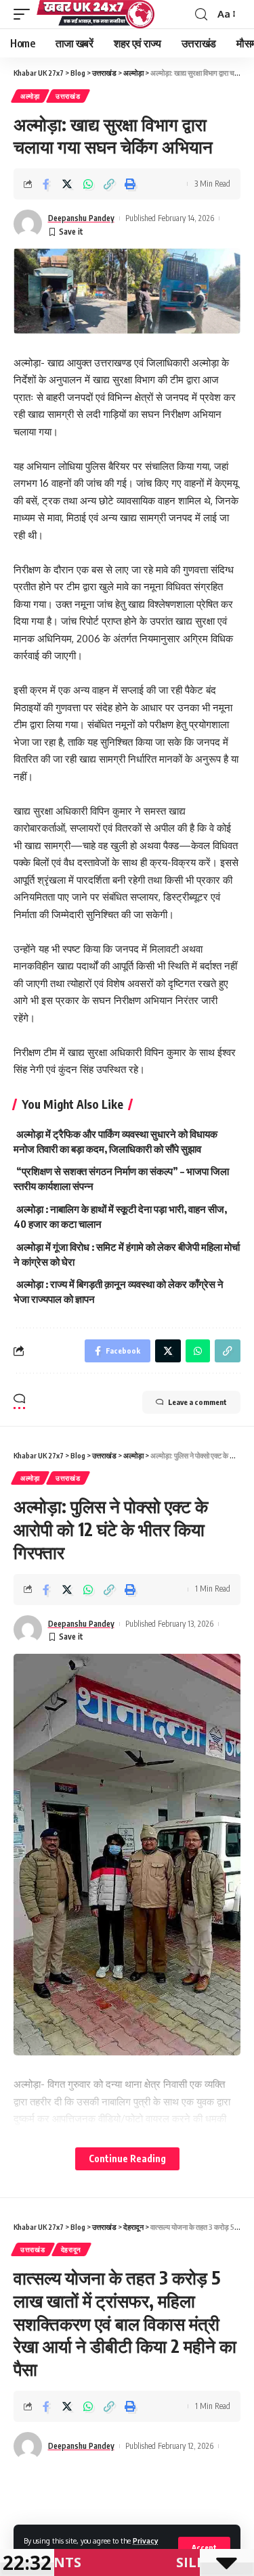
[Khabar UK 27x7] (96, 14)
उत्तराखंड (68, 96)
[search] (201, 15)
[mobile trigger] (25, 14)
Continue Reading (127, 2158)
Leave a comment (197, 1402)
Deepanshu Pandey (81, 218)
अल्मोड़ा (30, 96)
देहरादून (71, 2249)
